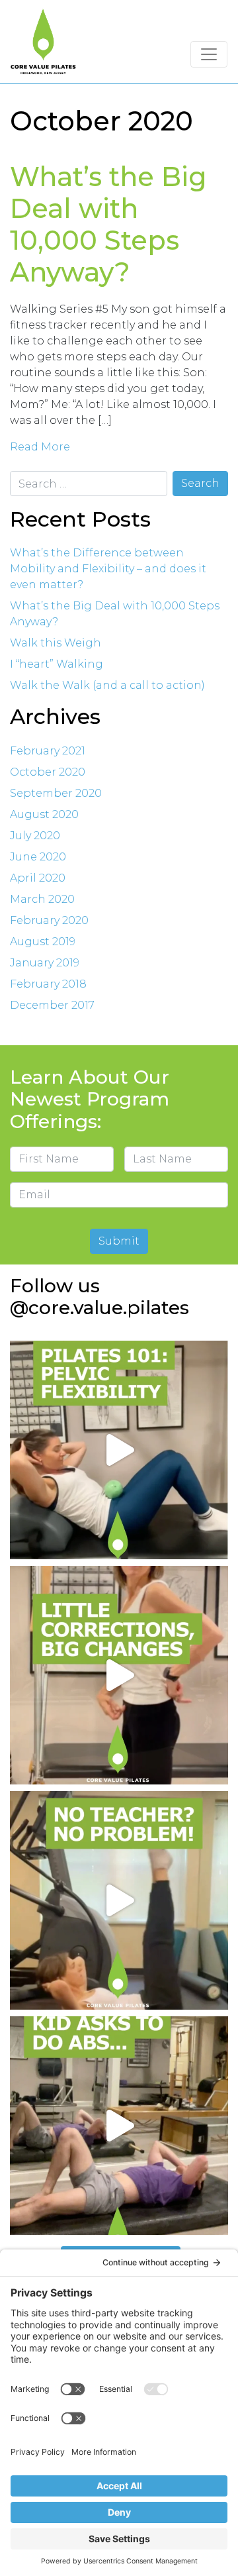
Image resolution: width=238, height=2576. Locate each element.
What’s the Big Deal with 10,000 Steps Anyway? (108, 224)
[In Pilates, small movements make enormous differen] (119, 1675)
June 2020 (38, 857)
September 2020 (56, 793)
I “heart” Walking (57, 664)
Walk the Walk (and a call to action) (107, 685)
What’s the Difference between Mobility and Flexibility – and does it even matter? (108, 569)
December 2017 (52, 1005)
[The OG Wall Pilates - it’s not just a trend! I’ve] (119, 1900)
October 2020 (48, 772)
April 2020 (38, 878)
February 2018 (48, 984)
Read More (40, 447)
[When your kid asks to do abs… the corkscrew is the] (119, 2126)
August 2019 (43, 942)
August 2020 (44, 814)
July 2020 (35, 836)
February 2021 (48, 751)
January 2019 (45, 963)
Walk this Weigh (56, 643)
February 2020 (49, 920)
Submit (119, 1241)
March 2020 (42, 899)
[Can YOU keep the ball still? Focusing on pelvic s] (119, 1450)
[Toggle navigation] (209, 54)
